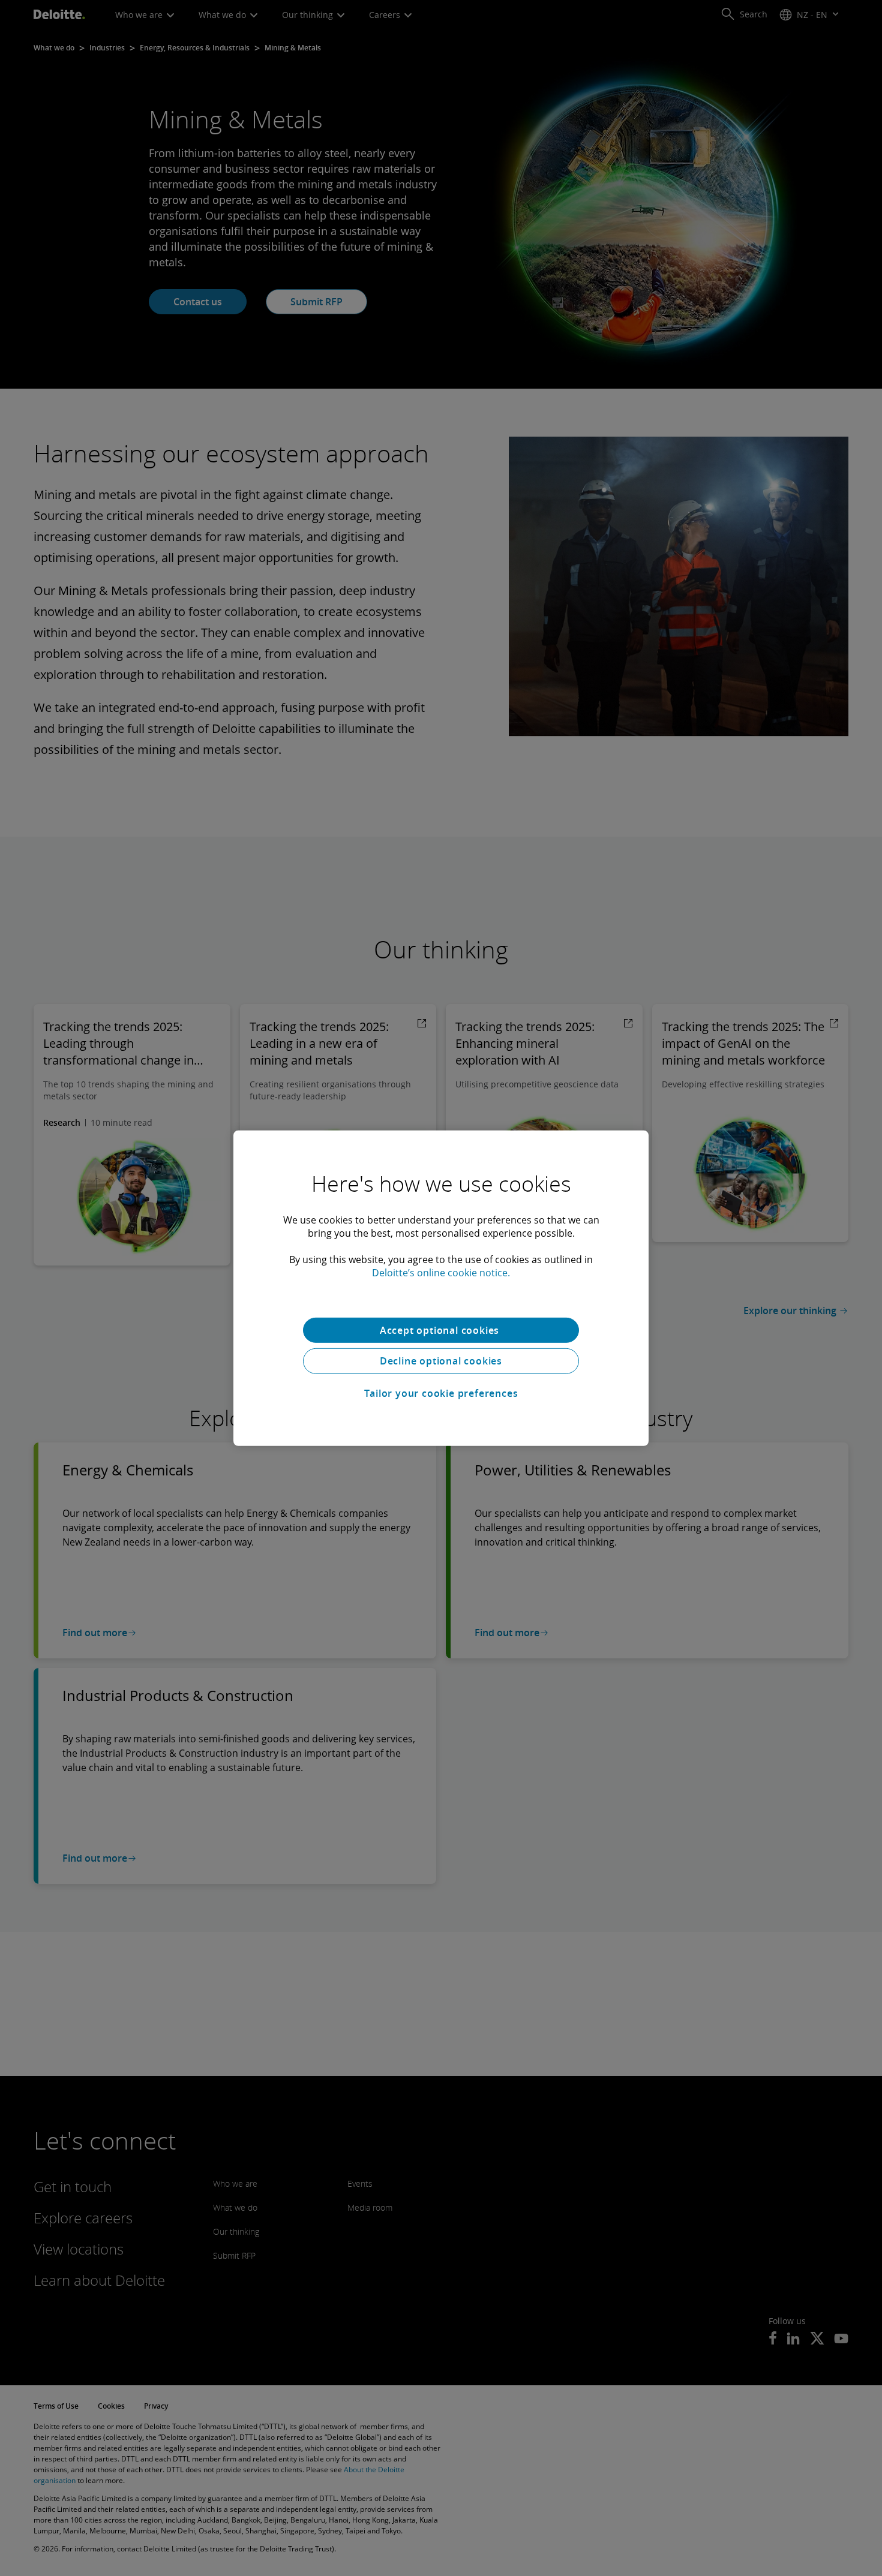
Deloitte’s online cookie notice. (441, 1272)
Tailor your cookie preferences (441, 1393)
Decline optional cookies (441, 1361)
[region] (441, 1288)
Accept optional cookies (441, 1330)
